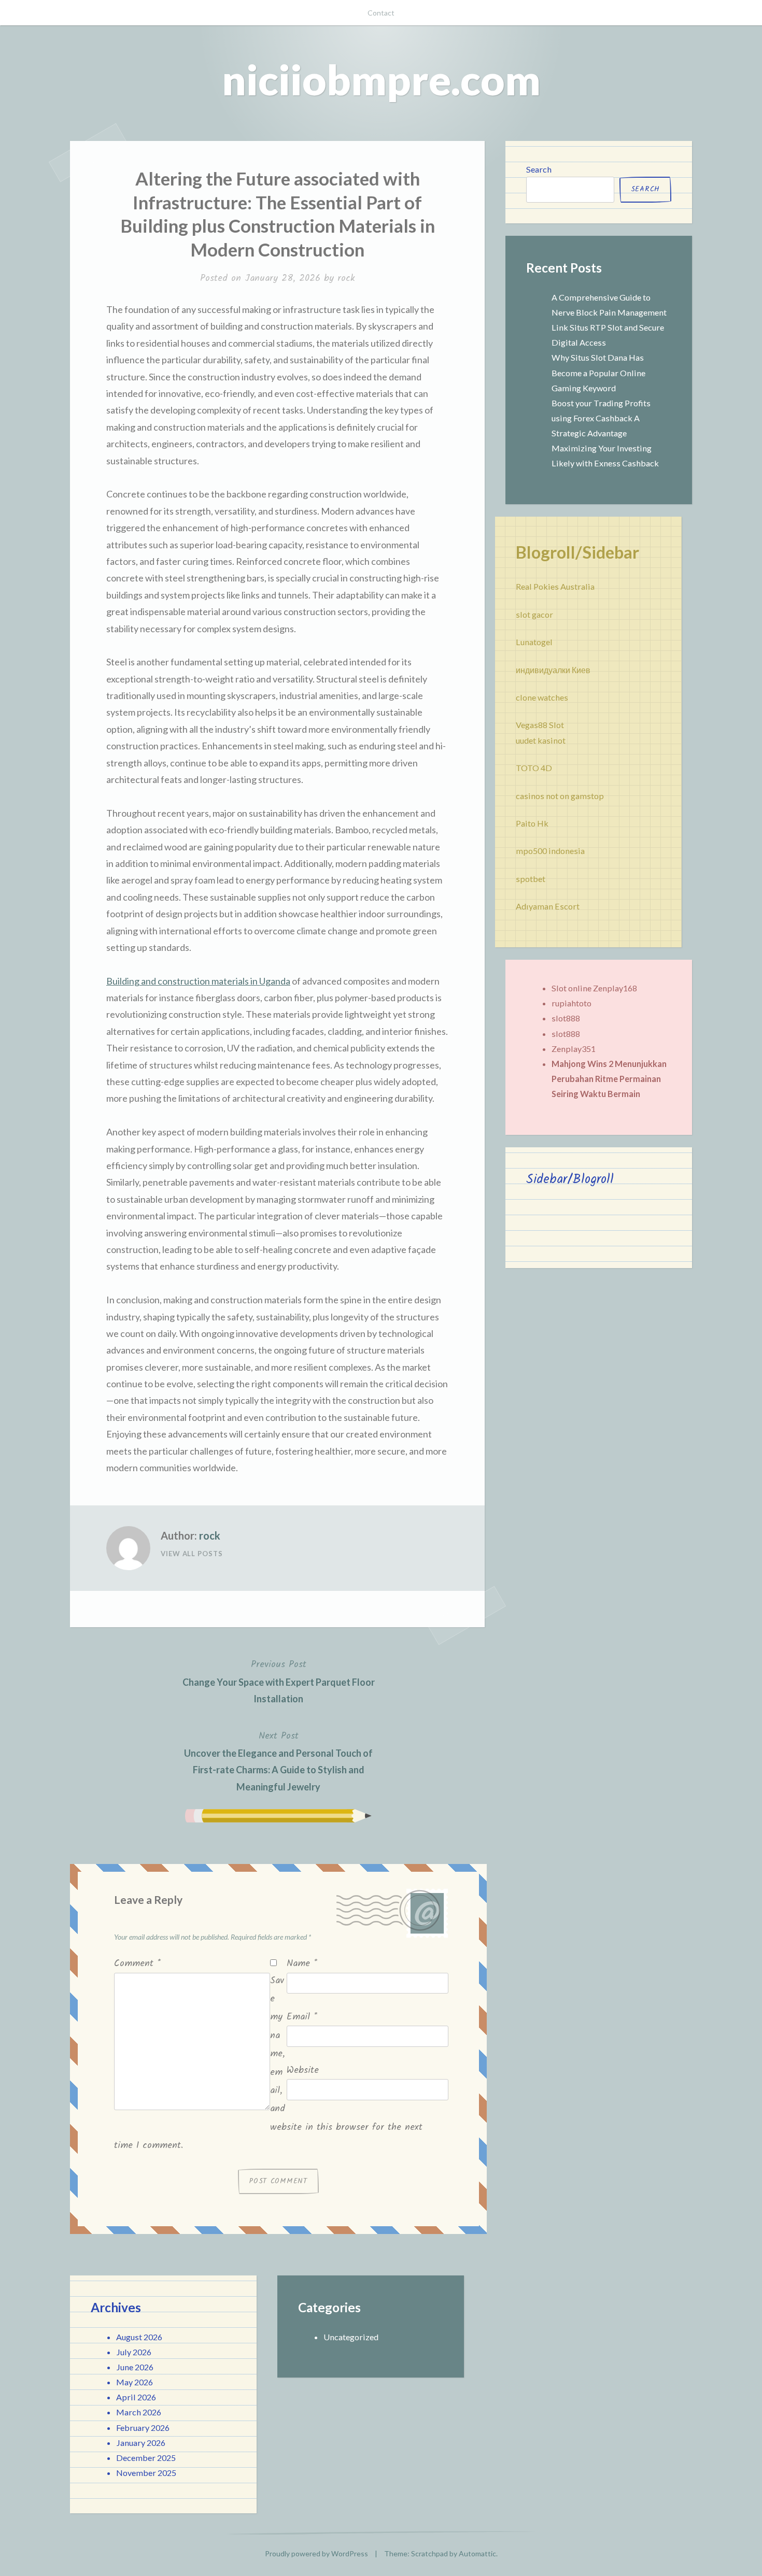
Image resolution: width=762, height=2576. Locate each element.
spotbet (531, 879)
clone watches (542, 697)
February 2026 (143, 2428)
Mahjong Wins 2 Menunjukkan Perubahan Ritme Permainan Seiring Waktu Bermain (609, 1079)
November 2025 (146, 2473)
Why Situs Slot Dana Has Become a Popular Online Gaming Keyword (598, 372)
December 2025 (146, 2458)
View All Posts (192, 1554)
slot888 (566, 1018)
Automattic (477, 2553)
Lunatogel (534, 642)
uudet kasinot (541, 740)
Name (302, 1964)
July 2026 (134, 2352)
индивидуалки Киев (553, 670)
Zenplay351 (574, 1049)
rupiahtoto (571, 1003)
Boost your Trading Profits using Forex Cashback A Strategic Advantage (601, 418)
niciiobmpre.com (381, 79)
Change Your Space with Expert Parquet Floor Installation (279, 1681)
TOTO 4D (534, 768)
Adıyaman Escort (548, 906)
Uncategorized (351, 2337)
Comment (137, 1964)
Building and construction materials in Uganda (198, 981)
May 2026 (135, 2382)
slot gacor (534, 614)
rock (346, 279)
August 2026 (139, 2337)
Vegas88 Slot (540, 725)
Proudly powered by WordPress (316, 2553)
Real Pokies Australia (555, 586)
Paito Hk (532, 823)
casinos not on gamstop (560, 796)
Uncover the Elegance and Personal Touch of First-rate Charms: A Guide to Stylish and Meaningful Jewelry (278, 1761)
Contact (381, 13)
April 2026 (136, 2397)
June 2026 (135, 2367)
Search (539, 169)
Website (303, 2070)
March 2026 (139, 2412)
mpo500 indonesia (550, 851)
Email (302, 2017)
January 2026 (141, 2443)
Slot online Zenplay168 (594, 988)
